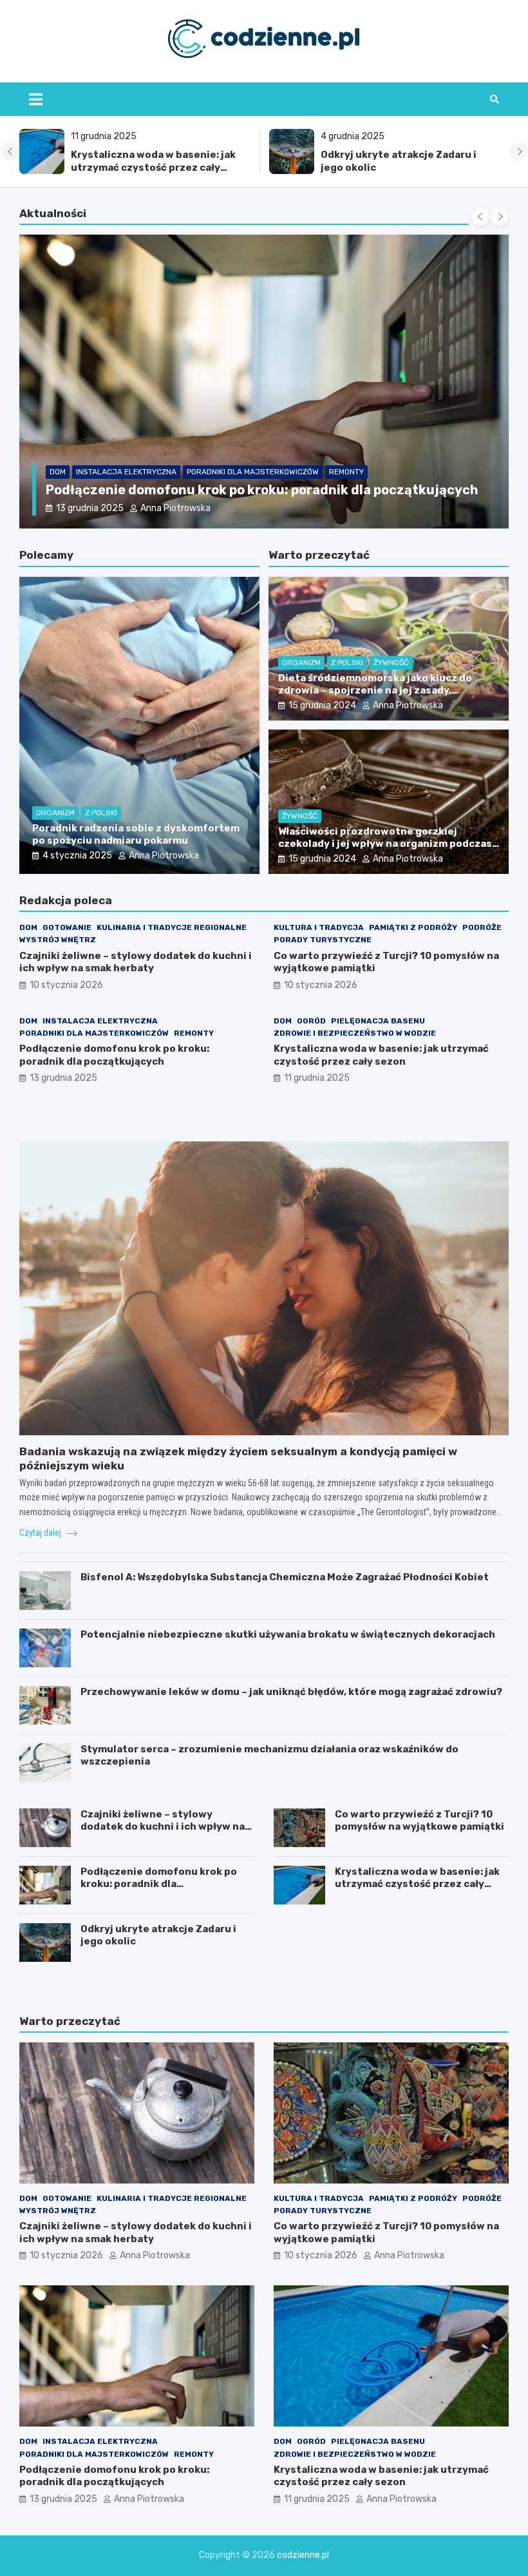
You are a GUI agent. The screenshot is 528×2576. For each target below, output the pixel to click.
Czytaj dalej (41, 1533)
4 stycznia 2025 (77, 856)
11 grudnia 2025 (317, 1078)
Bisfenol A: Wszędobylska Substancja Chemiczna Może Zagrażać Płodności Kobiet (285, 1577)
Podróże (482, 927)
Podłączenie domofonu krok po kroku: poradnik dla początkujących (114, 1055)
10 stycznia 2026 (93, 508)
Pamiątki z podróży (413, 927)
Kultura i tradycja (319, 927)
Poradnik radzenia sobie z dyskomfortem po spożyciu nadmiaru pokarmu (136, 835)
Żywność (391, 663)
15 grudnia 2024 (322, 705)
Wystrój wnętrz (307, 455)
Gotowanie (98, 455)
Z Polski (101, 813)
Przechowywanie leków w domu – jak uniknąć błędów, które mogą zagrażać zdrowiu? (291, 1692)
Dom (58, 455)
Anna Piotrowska (181, 508)
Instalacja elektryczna (100, 1021)
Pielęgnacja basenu (378, 1021)
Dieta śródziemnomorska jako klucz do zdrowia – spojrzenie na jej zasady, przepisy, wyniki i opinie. (375, 691)
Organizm (55, 813)
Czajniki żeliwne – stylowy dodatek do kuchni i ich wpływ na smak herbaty (136, 962)
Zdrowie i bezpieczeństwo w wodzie (355, 1033)
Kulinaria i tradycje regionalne (196, 455)
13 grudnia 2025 (63, 1078)
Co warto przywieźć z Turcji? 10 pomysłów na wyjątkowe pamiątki (420, 1821)
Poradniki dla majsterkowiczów (94, 1033)
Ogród (311, 1021)
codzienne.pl (303, 2555)
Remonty (194, 1033)
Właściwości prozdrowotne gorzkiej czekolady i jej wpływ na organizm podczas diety (385, 844)
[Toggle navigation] (36, 99)
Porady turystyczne (323, 940)
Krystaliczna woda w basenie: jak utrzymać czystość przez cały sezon (153, 167)
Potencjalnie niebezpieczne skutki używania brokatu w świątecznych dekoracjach (288, 1634)
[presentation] (10, 151)
